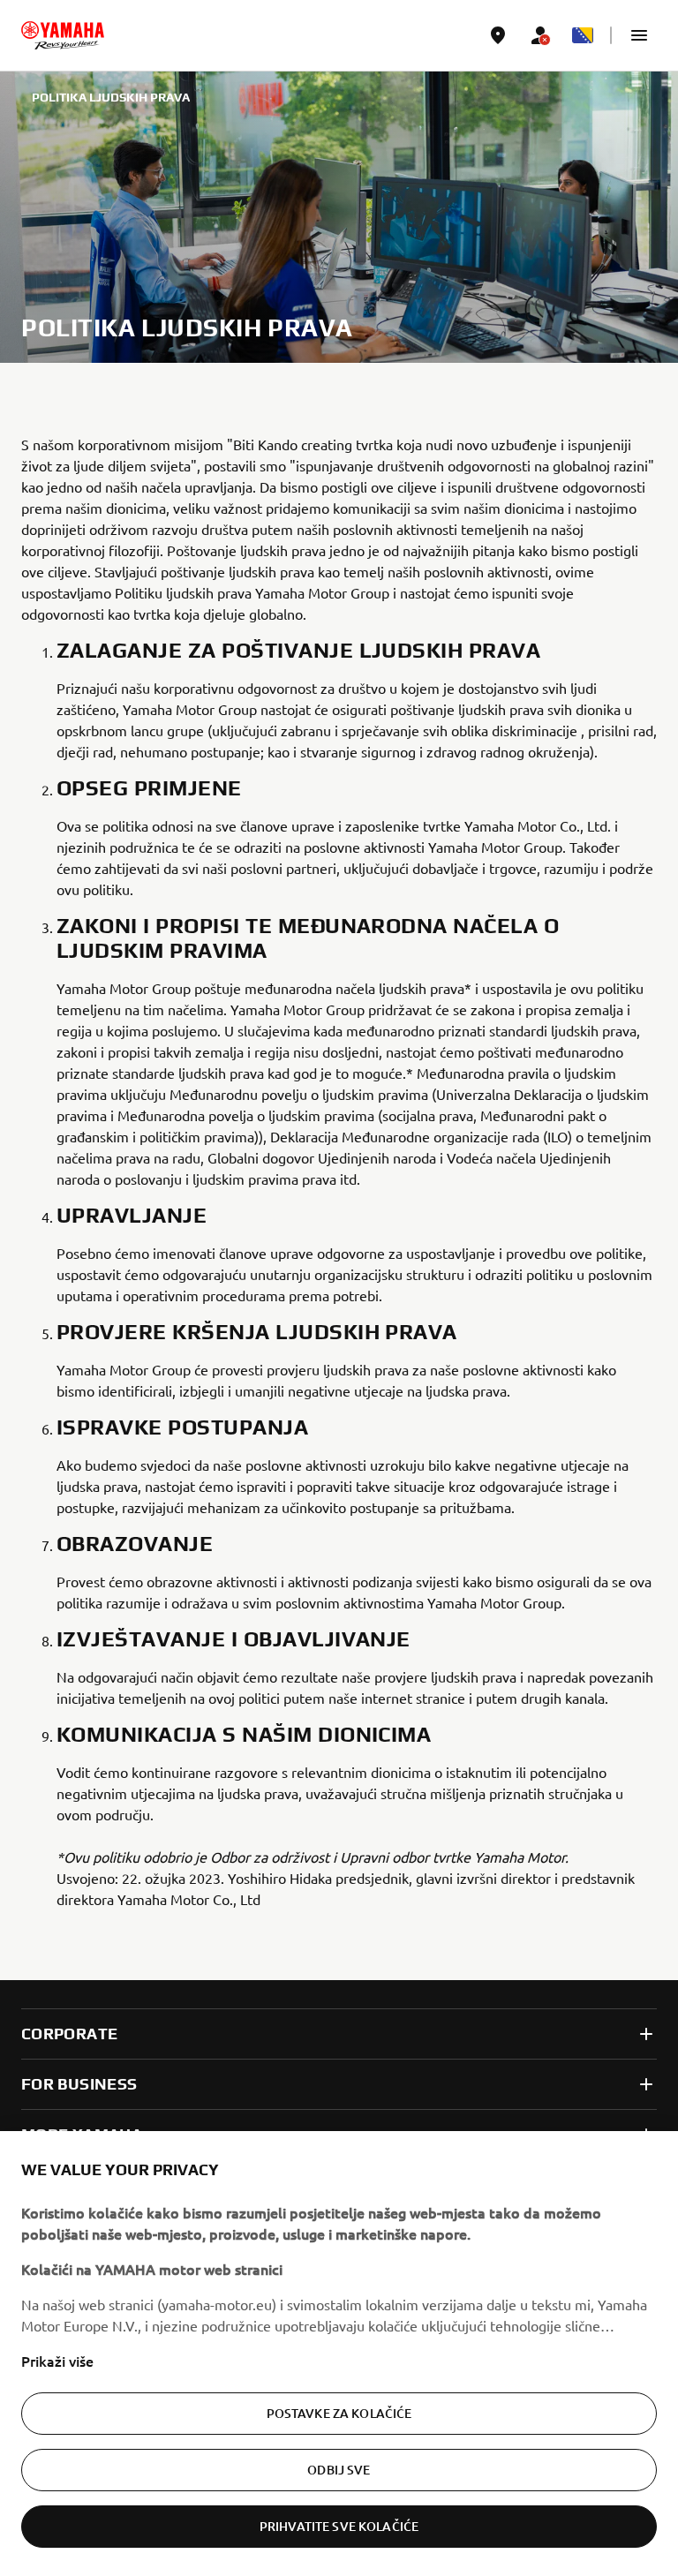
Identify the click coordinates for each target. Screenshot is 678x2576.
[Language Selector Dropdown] (583, 35)
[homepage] (63, 35)
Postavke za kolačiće (339, 2413)
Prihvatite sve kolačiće (339, 2526)
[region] (339, 2354)
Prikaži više (57, 2361)
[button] (639, 35)
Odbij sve (339, 2470)
